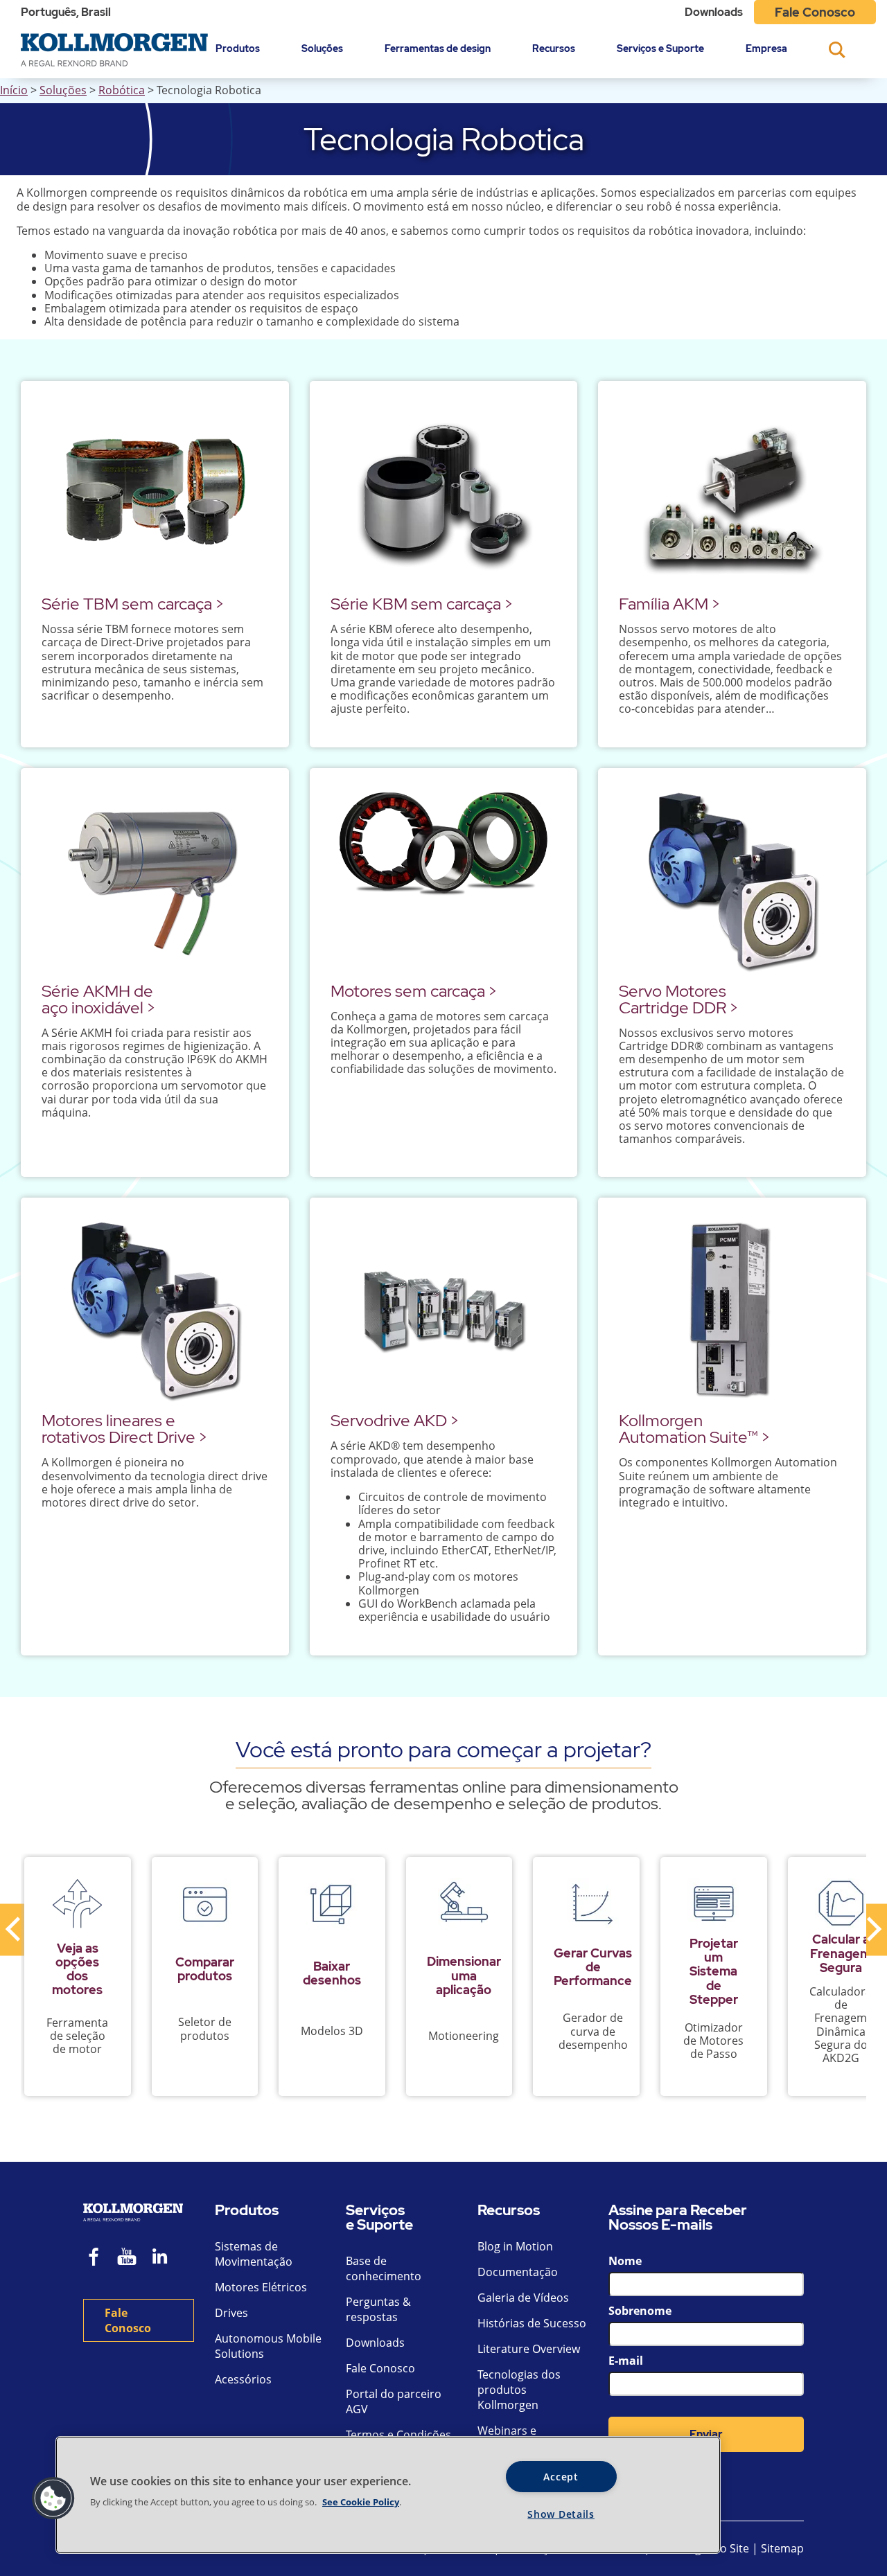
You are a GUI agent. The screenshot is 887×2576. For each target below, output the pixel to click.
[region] (388, 2495)
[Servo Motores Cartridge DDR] (732, 881)
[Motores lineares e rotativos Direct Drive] (155, 1310)
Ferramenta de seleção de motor (77, 2036)
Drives (231, 2313)
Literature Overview (529, 2349)
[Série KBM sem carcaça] (444, 494)
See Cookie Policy (361, 2502)
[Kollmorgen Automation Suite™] (732, 1310)
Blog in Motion (515, 2246)
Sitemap (782, 2548)
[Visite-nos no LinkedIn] (165, 2258)
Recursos (554, 48)
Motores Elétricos (261, 2287)
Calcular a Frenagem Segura (841, 1953)
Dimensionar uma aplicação (464, 1975)
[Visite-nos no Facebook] (94, 2258)
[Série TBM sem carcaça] (155, 494)
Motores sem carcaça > (414, 991)
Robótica (122, 90)
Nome (625, 2261)
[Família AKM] (732, 494)
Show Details (561, 2514)
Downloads (714, 12)
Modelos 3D (332, 2031)
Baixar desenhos (332, 1973)
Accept (561, 2477)
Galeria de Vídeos (523, 2298)
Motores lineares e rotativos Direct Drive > (124, 1429)
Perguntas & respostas (378, 2309)
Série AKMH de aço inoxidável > (98, 999)
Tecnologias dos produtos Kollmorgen (519, 2390)
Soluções (322, 48)
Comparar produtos (205, 1969)
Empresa (766, 48)
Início (14, 90)
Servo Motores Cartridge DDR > (678, 999)
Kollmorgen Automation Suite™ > (694, 1429)
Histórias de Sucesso (532, 2323)
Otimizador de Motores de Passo (713, 2041)
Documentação (518, 2272)
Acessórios (243, 2379)
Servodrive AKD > (395, 1420)
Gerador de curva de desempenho (593, 2031)
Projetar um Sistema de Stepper (714, 1971)
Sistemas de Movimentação (254, 2254)
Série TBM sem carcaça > (133, 604)
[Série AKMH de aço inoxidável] (155, 881)
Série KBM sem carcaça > (422, 604)
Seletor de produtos (205, 2028)
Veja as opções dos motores (77, 1969)
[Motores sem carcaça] (444, 881)
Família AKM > (669, 604)
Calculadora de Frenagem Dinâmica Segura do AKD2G (841, 2025)
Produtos (238, 48)
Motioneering (464, 2036)
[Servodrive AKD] (444, 1310)
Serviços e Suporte (660, 48)
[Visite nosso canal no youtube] (127, 2258)
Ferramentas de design (438, 48)
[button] (53, 2498)
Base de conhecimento (384, 2268)
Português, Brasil (66, 12)
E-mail (626, 2361)
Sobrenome (640, 2311)
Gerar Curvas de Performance (593, 1967)
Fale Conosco (815, 12)
